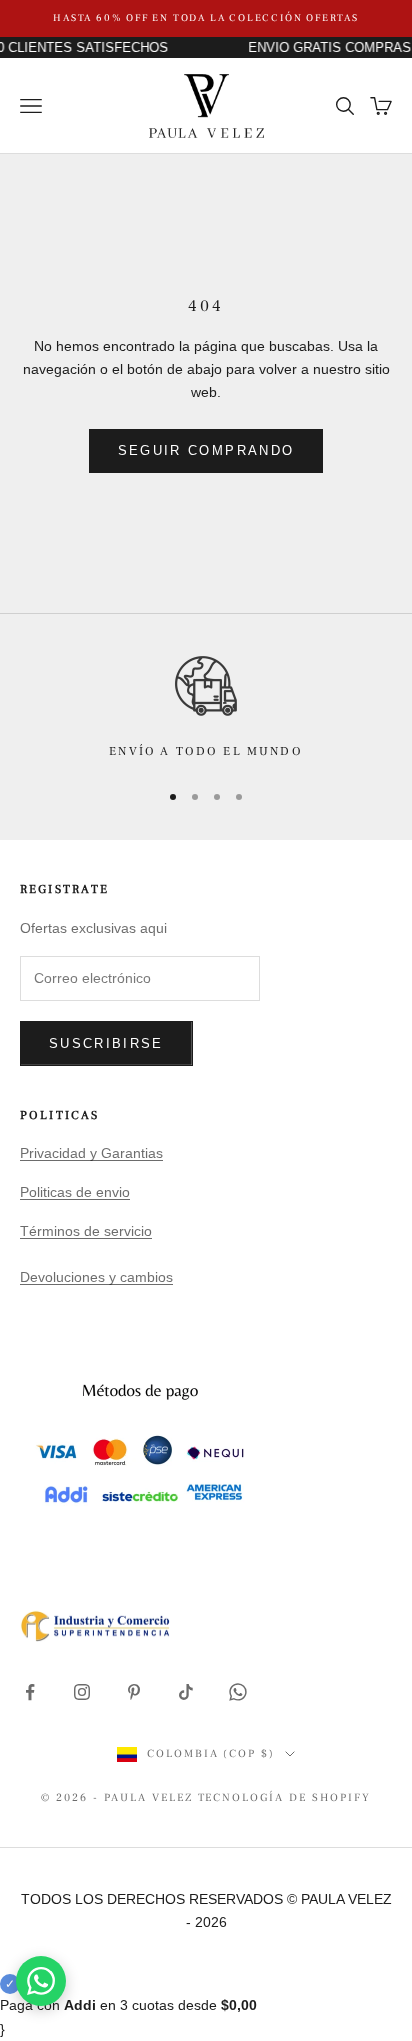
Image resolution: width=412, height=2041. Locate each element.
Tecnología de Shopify (285, 1797)
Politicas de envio (75, 1192)
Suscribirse (106, 1043)
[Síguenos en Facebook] (30, 1692)
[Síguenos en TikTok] (186, 1692)
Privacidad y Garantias (91, 1153)
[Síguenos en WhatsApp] (238, 1692)
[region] (206, 708)
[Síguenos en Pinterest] (134, 1692)
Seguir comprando (206, 450)
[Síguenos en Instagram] (82, 1692)
